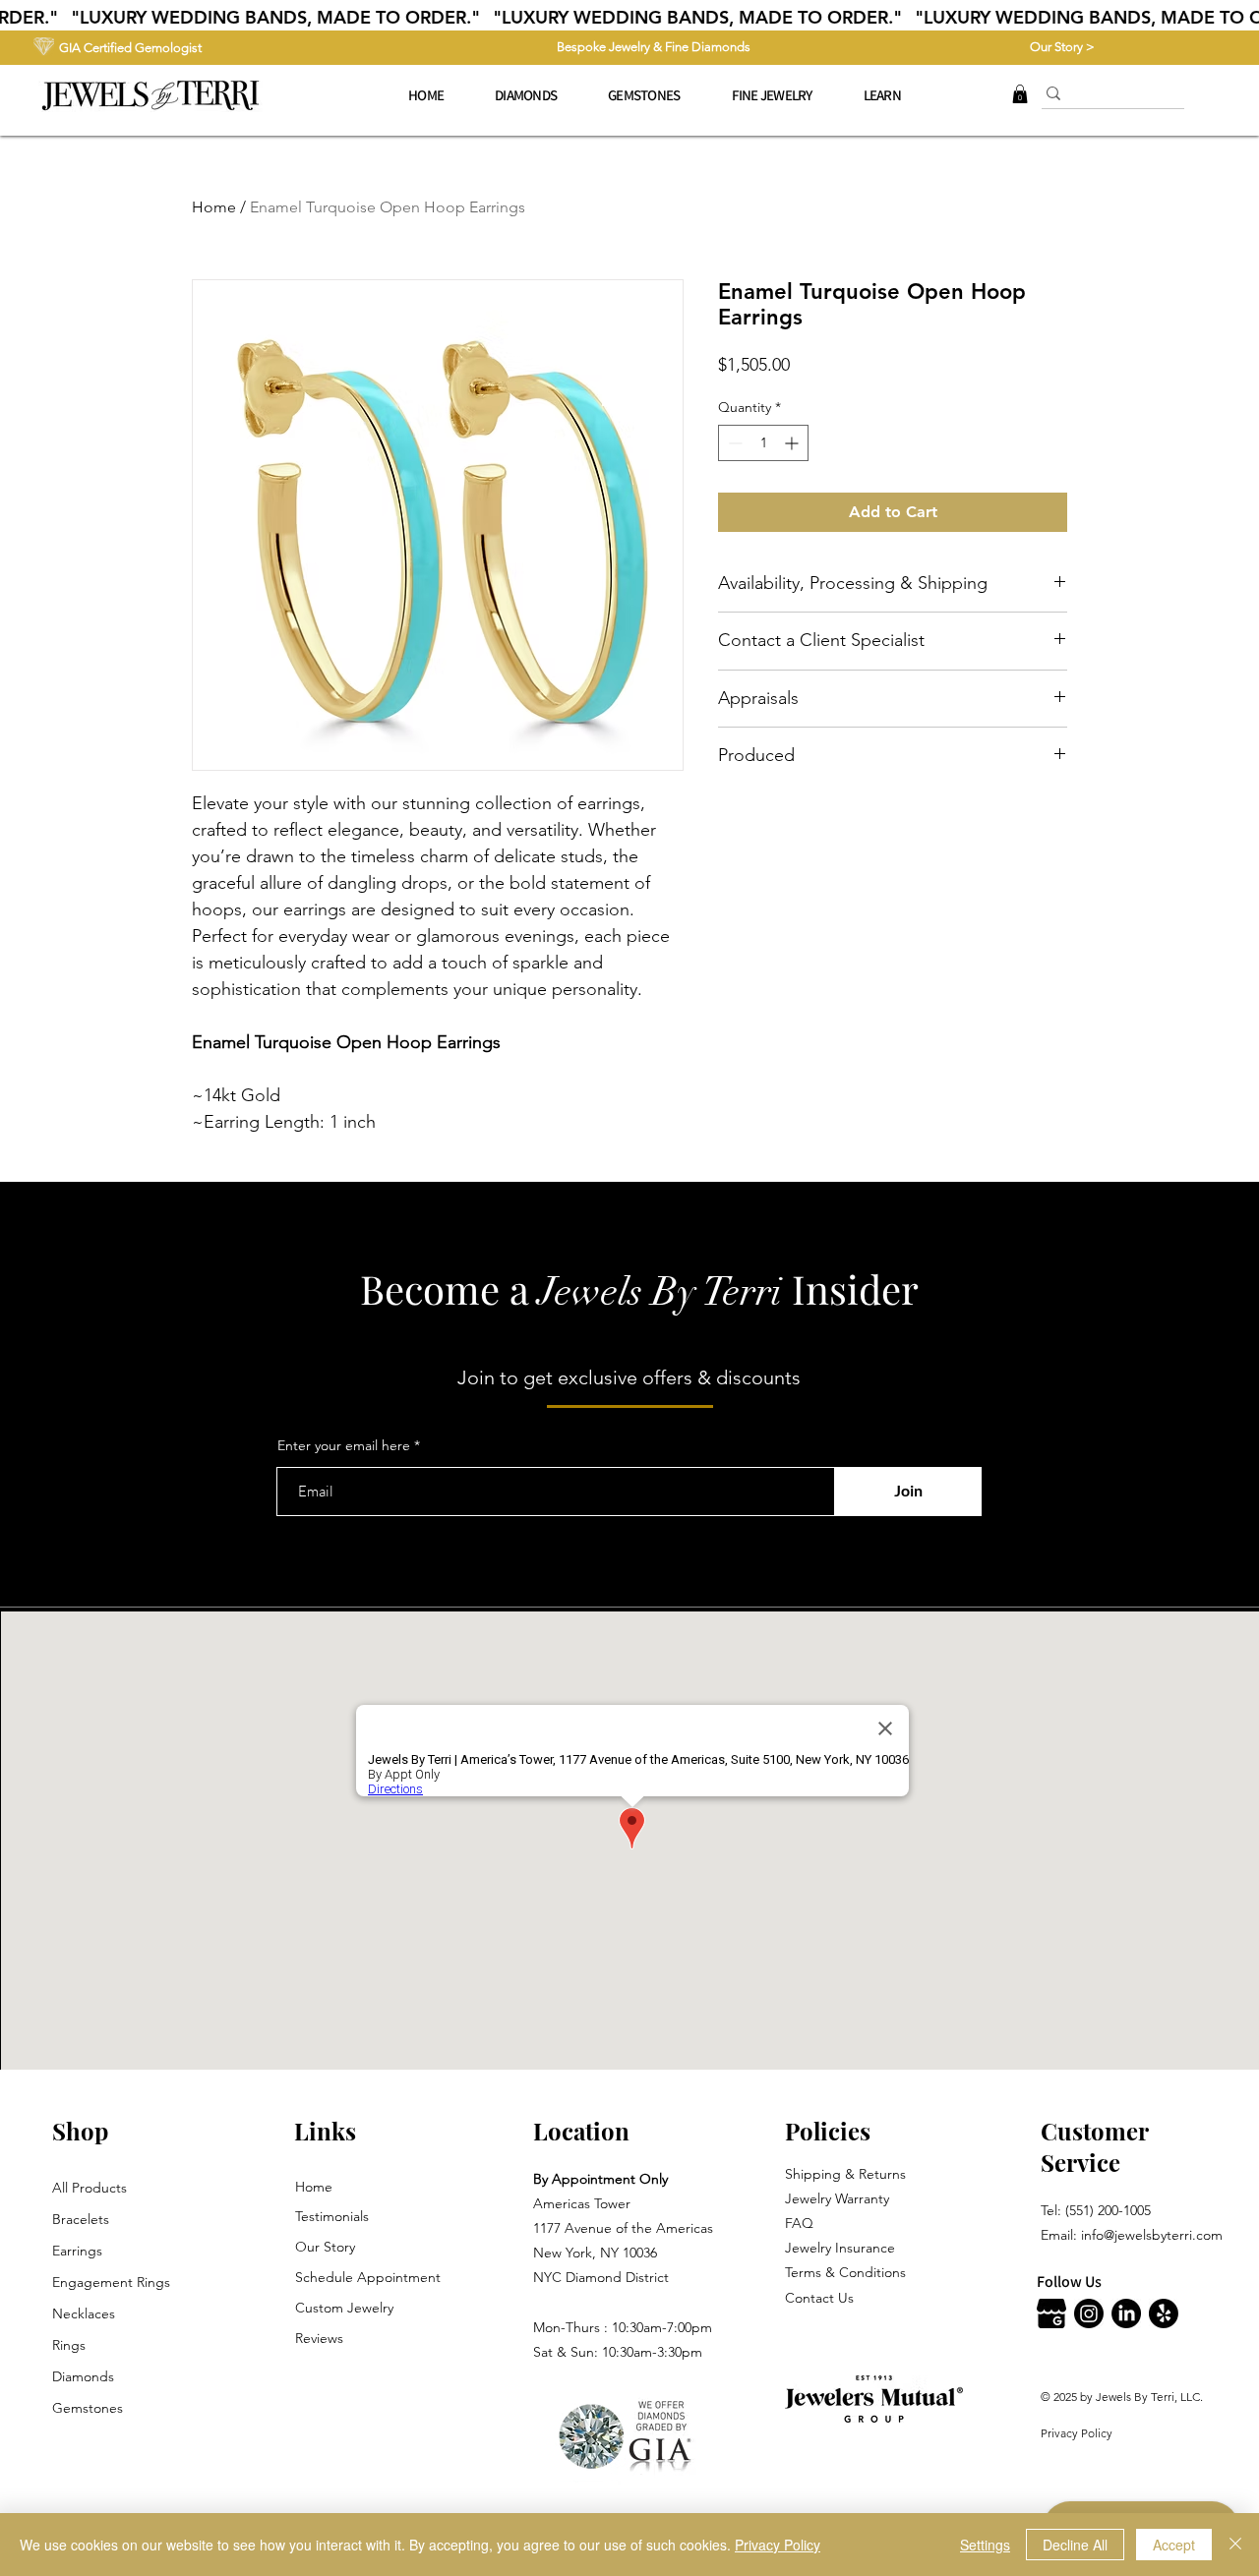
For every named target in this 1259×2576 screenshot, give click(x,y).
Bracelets (81, 2219)
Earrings (77, 2251)
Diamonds (83, 2376)
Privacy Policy (1077, 2433)
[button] (772, 95)
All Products (90, 2188)
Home (214, 207)
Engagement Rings (111, 2282)
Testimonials (332, 2216)
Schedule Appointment (368, 2277)
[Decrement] (733, 443)
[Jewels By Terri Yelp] (1164, 2313)
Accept (1174, 2545)
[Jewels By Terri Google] (1051, 2313)
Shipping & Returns (845, 2174)
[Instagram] (1089, 2313)
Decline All (1075, 2545)
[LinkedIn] (1126, 2313)
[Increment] (793, 443)
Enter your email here (344, 1445)
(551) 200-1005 (1108, 2210)
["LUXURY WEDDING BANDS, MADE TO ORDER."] (629, 18)
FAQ (799, 2223)
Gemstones (88, 2408)
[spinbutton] (763, 443)
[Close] (1235, 2545)
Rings (69, 2345)
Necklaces (84, 2313)
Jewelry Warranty (837, 2198)
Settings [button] (985, 2545)
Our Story (325, 2247)
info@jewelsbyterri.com (1152, 2235)
